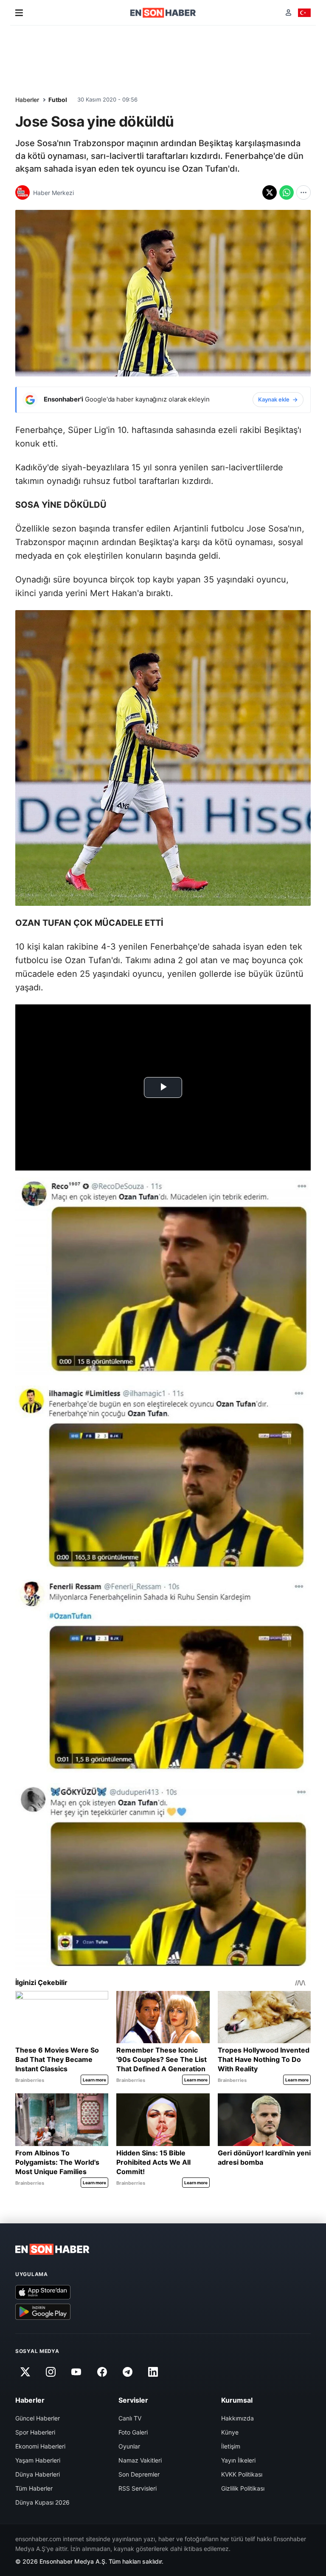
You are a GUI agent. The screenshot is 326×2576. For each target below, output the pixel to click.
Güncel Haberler (38, 2418)
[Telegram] (128, 2372)
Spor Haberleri (35, 2432)
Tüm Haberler (34, 2488)
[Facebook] (102, 2372)
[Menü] (19, 13)
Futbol (58, 100)
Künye (230, 2432)
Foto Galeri (133, 2432)
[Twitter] (25, 2372)
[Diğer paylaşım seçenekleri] (304, 192)
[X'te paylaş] (270, 192)
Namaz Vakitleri (140, 2460)
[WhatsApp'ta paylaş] (287, 192)
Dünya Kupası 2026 (42, 2502)
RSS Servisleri (138, 2488)
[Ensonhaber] (163, 13)
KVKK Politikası (242, 2474)
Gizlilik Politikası (243, 2488)
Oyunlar (129, 2446)
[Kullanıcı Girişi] (288, 13)
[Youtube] (76, 2372)
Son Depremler (139, 2474)
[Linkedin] (153, 2372)
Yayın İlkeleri (238, 2460)
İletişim (231, 2446)
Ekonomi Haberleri (40, 2446)
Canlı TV (130, 2418)
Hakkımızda (237, 2418)
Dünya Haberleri (38, 2474)
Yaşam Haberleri (38, 2460)
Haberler (27, 100)
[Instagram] (51, 2372)
